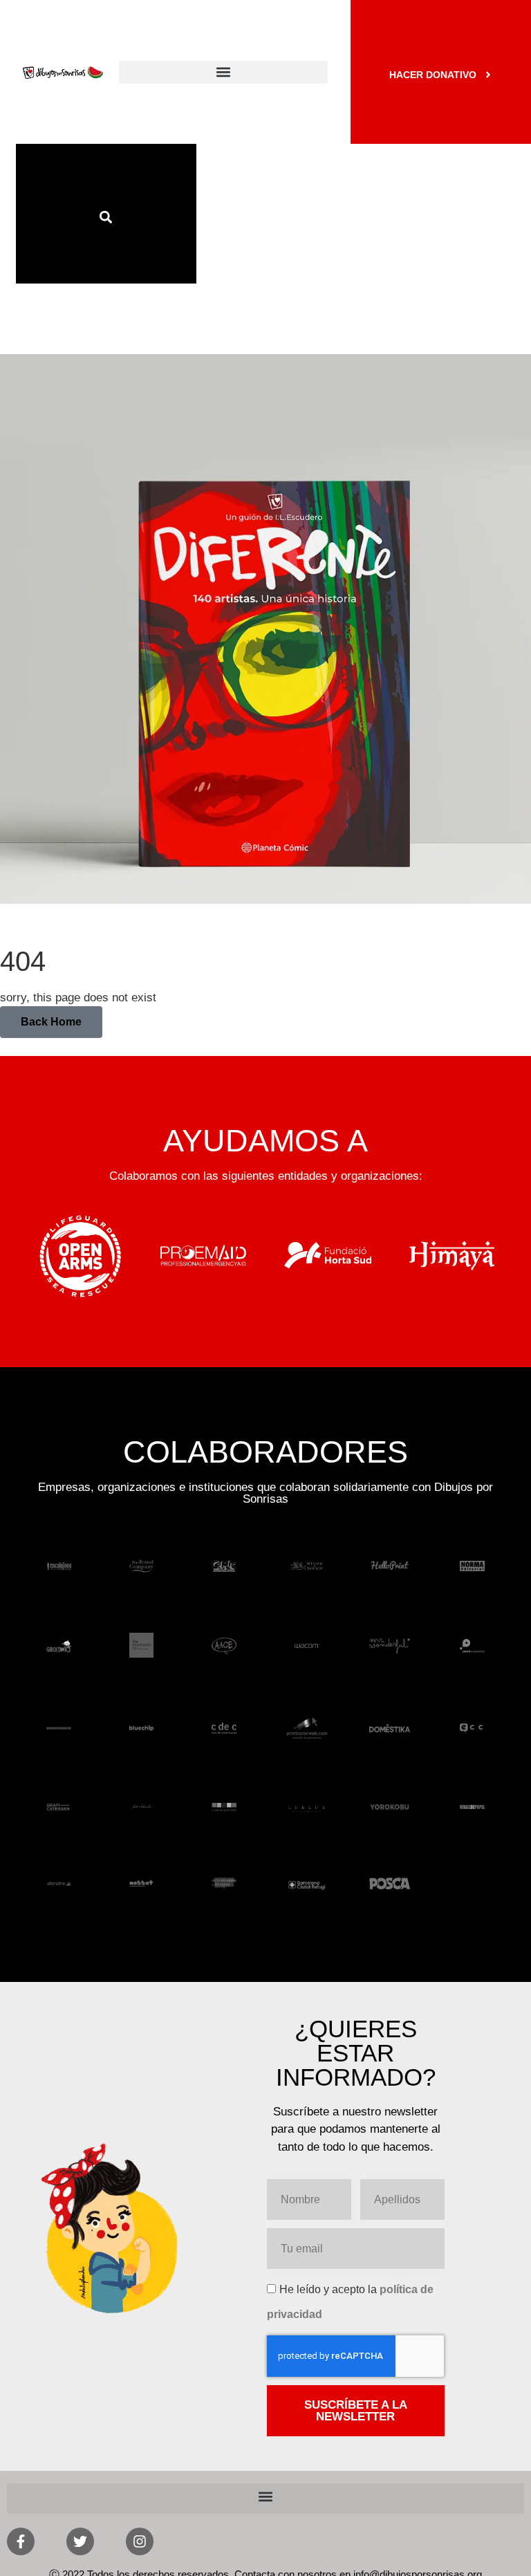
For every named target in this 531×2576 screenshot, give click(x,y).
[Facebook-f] (21, 2541)
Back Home (51, 1022)
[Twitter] (80, 2541)
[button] (223, 72)
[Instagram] (140, 2541)
